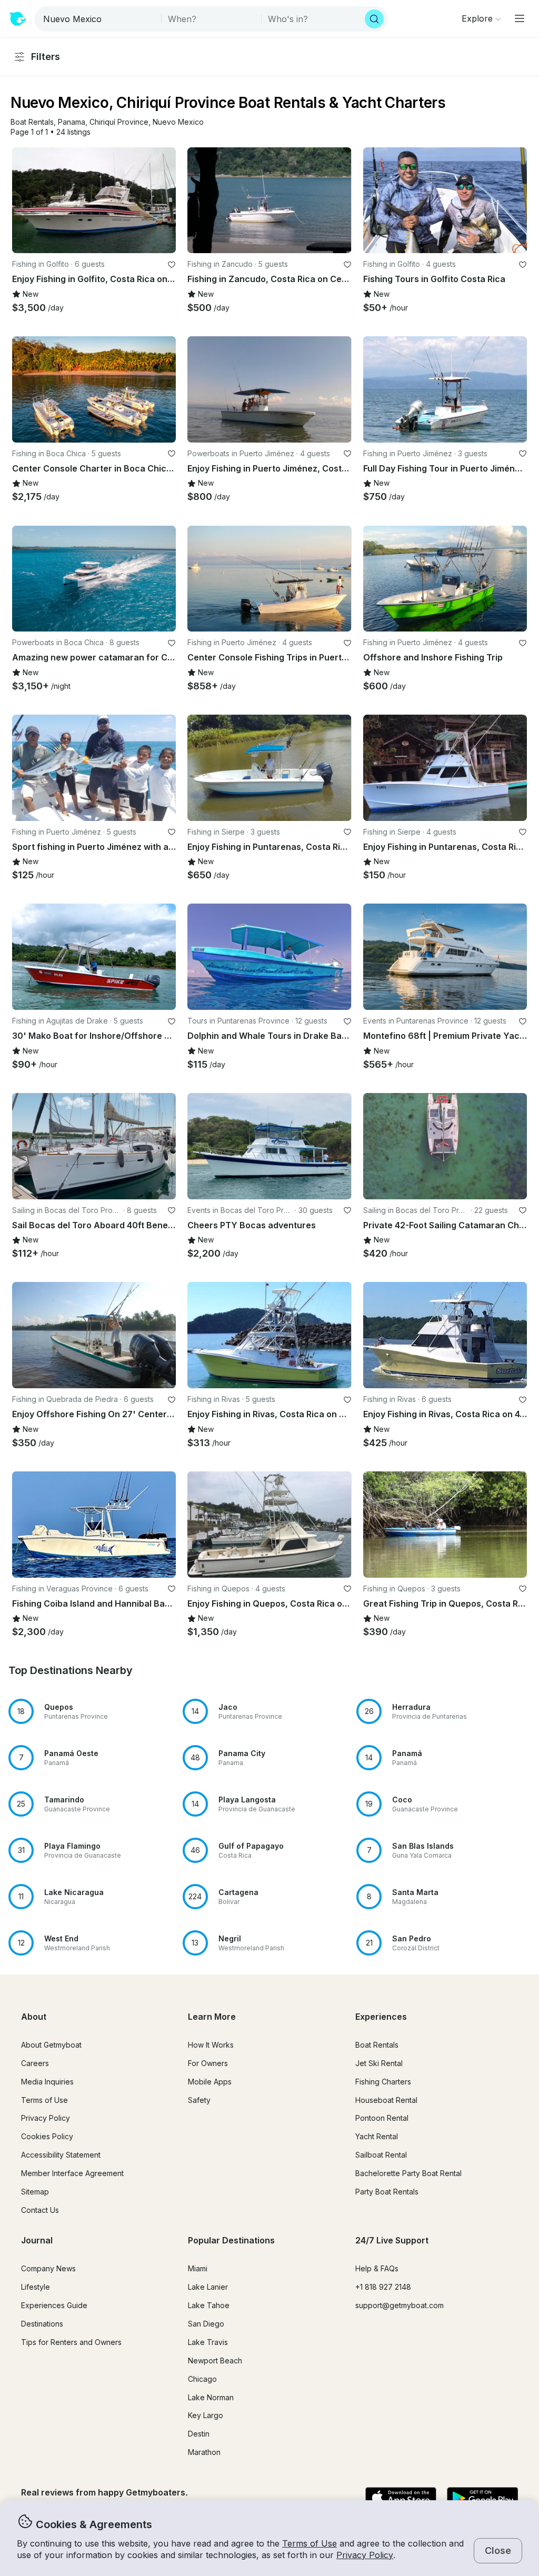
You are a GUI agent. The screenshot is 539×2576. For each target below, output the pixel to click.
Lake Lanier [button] (208, 2287)
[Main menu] (520, 18)
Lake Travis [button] (208, 2342)
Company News (48, 2268)
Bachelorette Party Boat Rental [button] (408, 2173)
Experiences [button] (381, 2017)
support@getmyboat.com (400, 2305)
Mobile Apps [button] (210, 2082)
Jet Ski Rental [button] (379, 2063)
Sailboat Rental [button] (381, 2155)
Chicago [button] (202, 2379)
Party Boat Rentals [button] (387, 2192)
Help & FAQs (377, 2268)
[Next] (163, 200)
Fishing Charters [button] (383, 2082)
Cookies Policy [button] (47, 2136)
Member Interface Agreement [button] (72, 2173)
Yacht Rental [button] (377, 2136)
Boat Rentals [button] (377, 2045)
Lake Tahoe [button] (209, 2305)
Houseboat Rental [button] (386, 2100)
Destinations (42, 2324)
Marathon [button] (204, 2452)
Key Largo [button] (206, 2415)
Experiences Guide (54, 2305)
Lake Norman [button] (211, 2397)
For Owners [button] (208, 2063)
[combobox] (99, 19)
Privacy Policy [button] (365, 2555)
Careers (35, 2063)
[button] (32, 122)
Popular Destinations (231, 2240)
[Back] (25, 200)
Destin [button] (199, 2434)
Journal (37, 2240)
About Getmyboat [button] (51, 2045)
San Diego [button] (206, 2324)
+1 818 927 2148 (383, 2287)
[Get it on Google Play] (482, 2499)
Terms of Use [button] (310, 2543)
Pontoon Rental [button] (382, 2118)
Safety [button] (199, 2100)
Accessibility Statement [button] (61, 2155)
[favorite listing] (172, 265)
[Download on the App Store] (401, 2499)
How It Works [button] (211, 2045)
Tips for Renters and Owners (71, 2342)
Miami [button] (198, 2268)
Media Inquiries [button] (47, 2082)
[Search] (374, 19)
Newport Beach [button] (215, 2361)
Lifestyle (36, 2287)
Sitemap (35, 2192)
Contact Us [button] (40, 2210)
